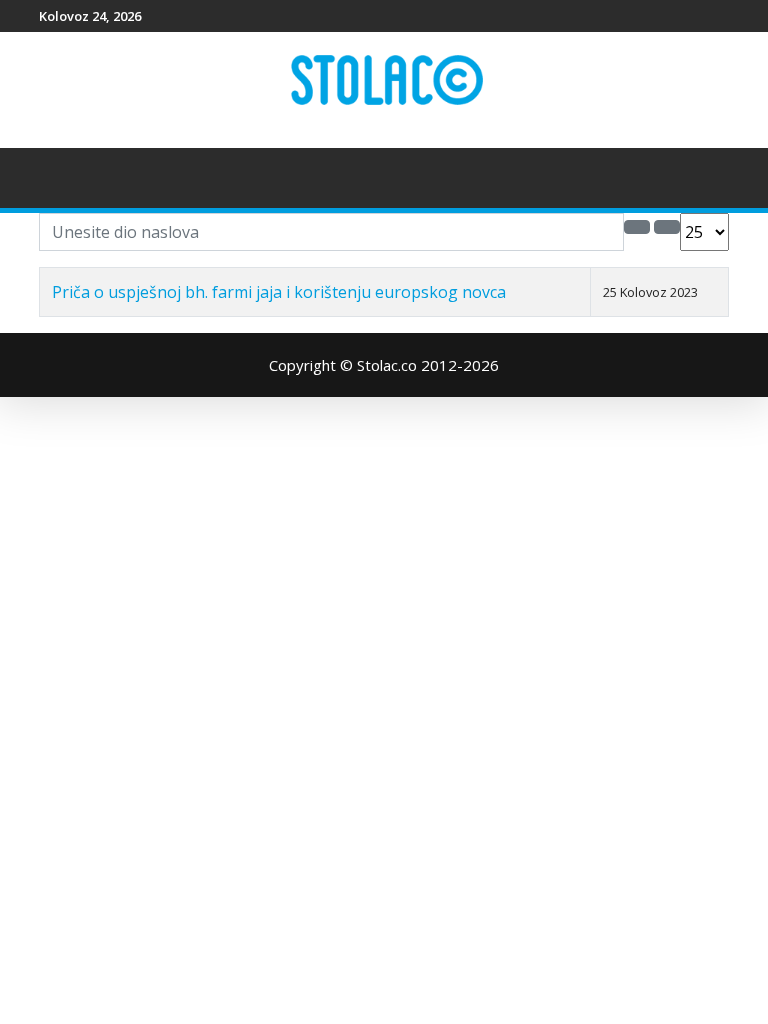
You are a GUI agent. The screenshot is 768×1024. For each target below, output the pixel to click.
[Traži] (637, 227)
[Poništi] (667, 227)
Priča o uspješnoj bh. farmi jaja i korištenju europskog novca (279, 292)
